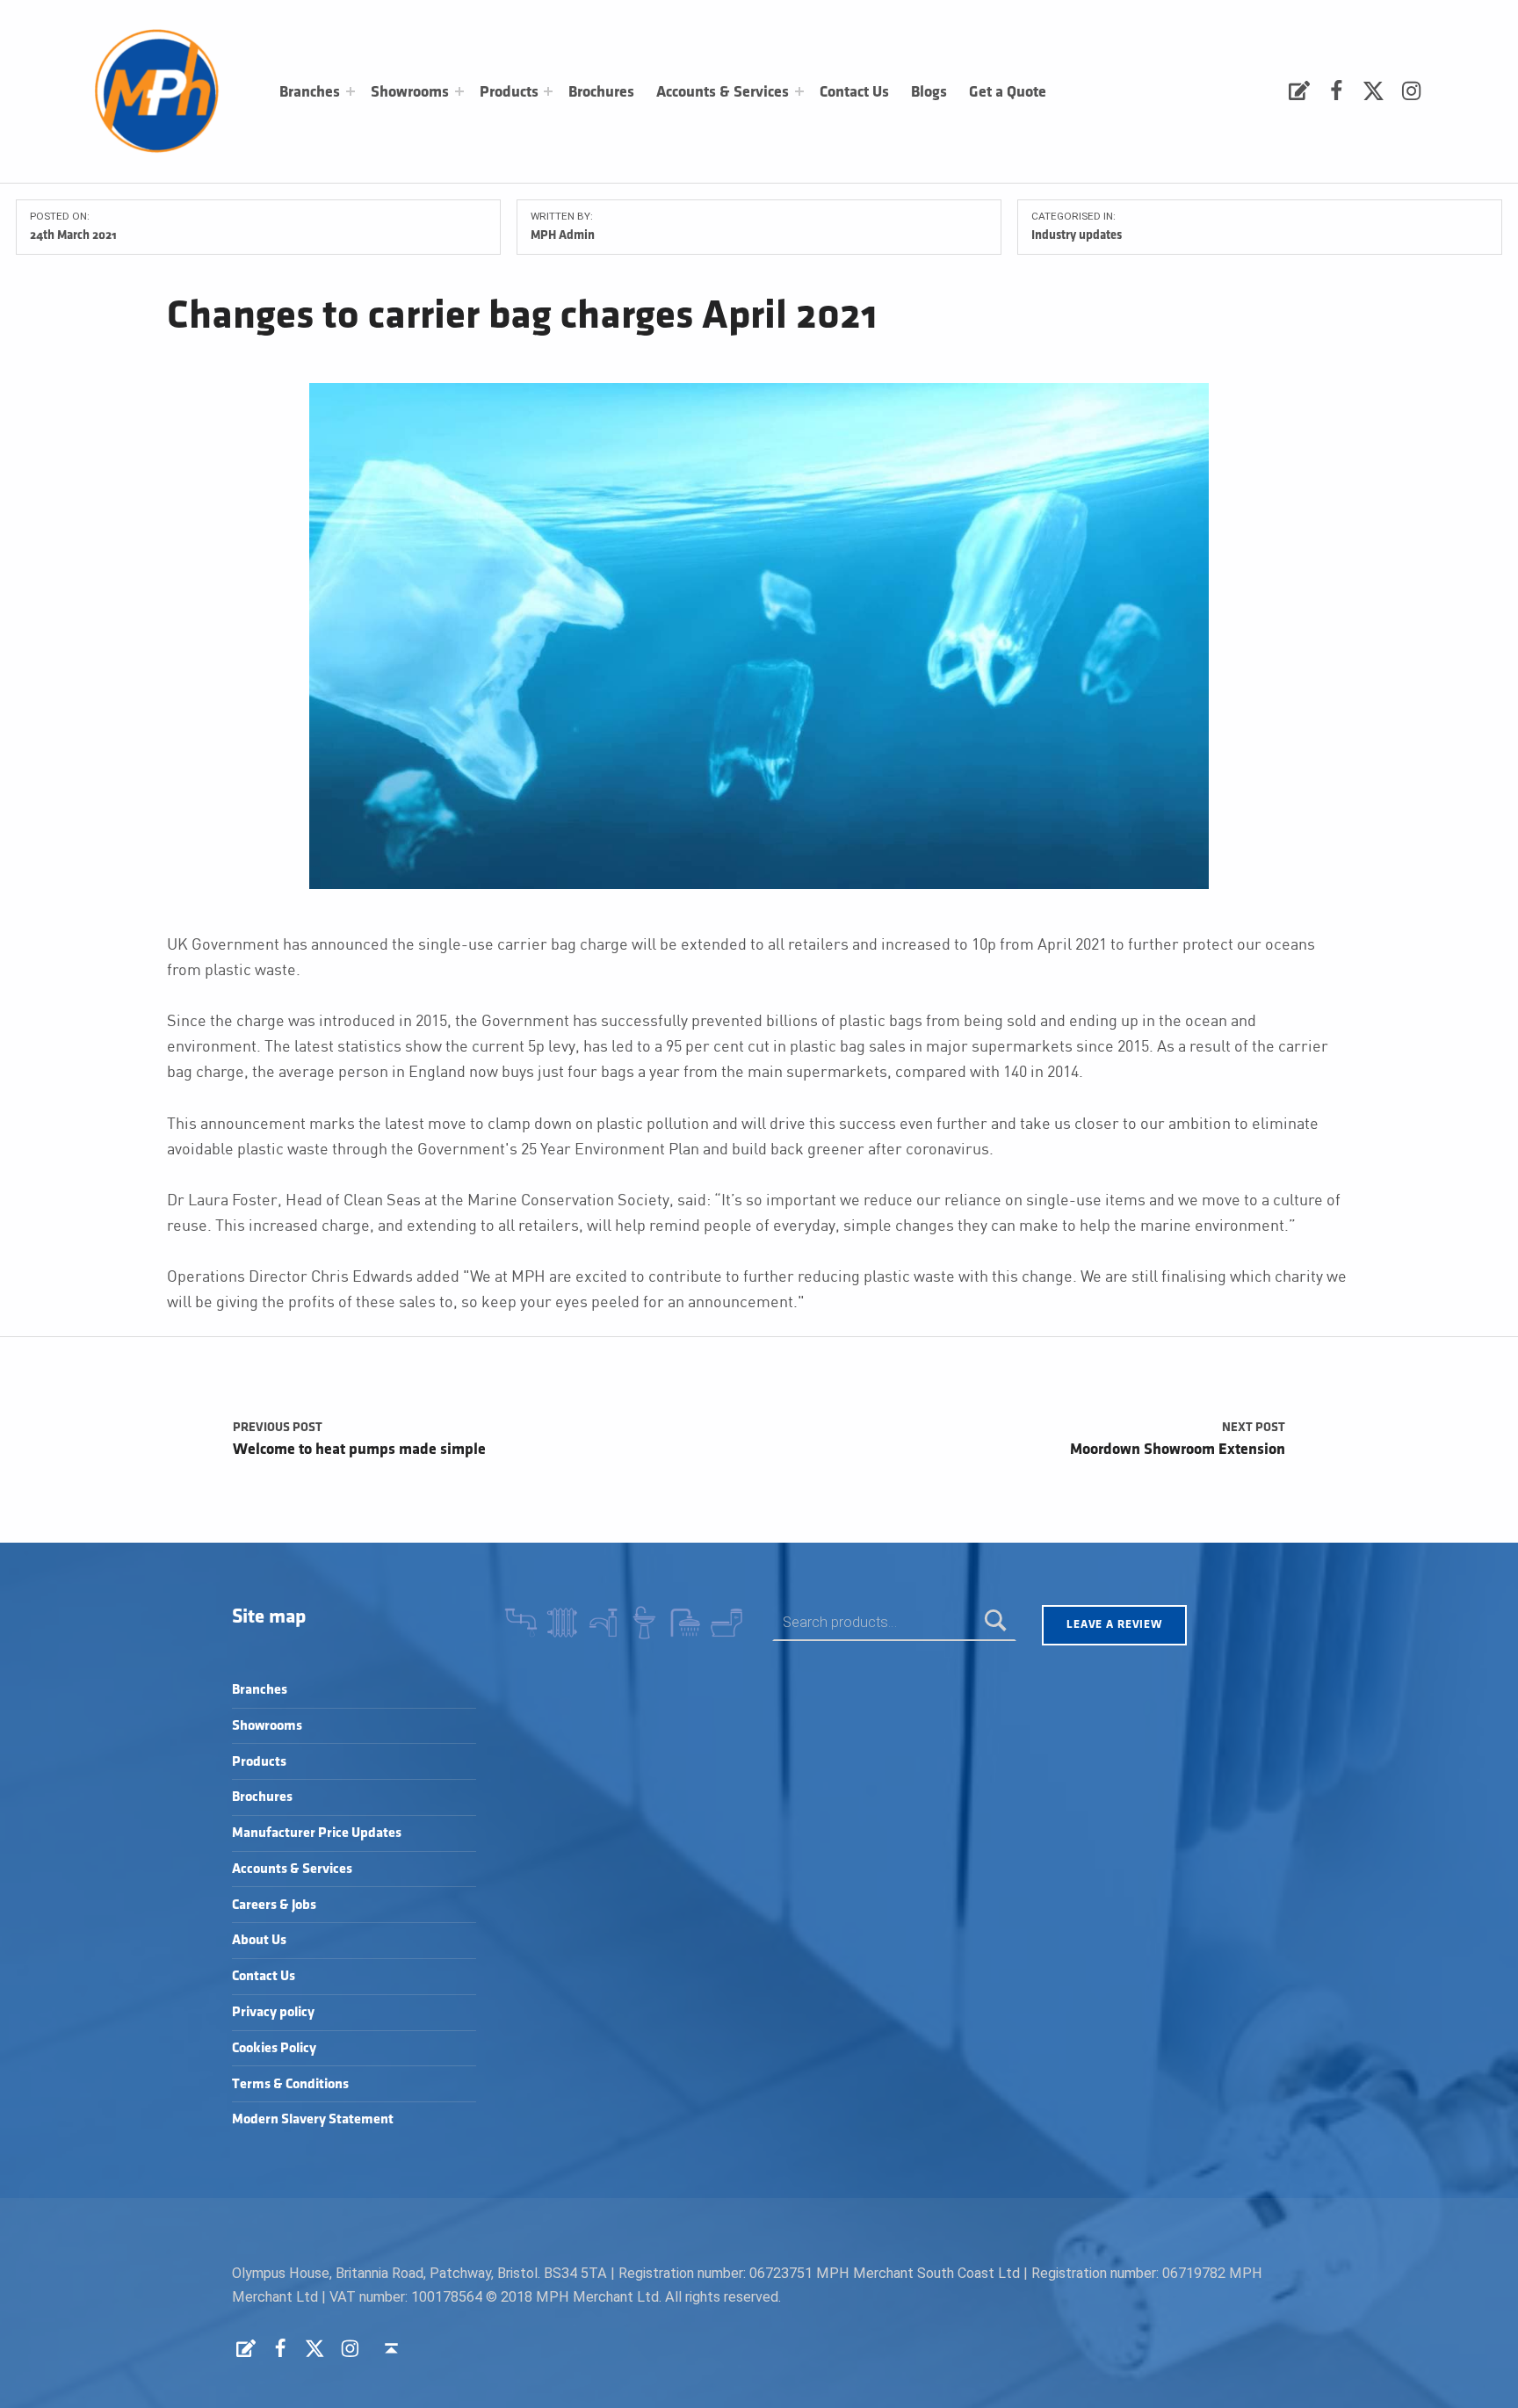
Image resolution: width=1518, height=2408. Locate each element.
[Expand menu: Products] (548, 91)
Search (996, 1622)
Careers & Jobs (274, 1905)
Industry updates (1077, 235)
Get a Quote (1008, 92)
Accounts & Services (723, 92)
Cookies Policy (274, 2048)
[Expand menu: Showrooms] (459, 91)
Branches (310, 92)
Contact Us (854, 92)
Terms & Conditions (290, 2084)
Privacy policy (273, 2012)
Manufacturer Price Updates (317, 1833)
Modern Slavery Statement (313, 2119)
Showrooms (410, 92)
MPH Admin (563, 235)
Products (509, 92)
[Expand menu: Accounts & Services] (799, 91)
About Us (259, 1940)
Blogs (929, 92)
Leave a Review (1114, 1624)
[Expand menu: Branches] (351, 91)
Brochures (601, 92)
